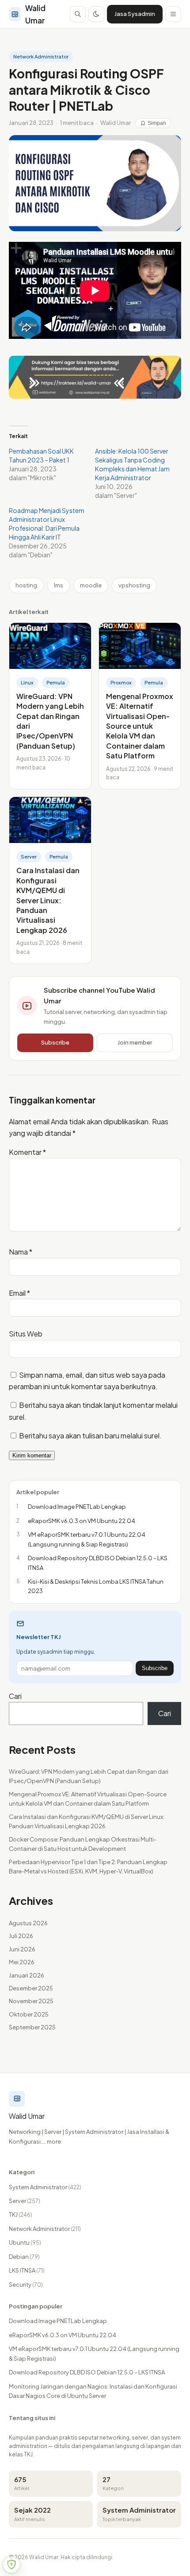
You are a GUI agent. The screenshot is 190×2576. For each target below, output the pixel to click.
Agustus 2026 (28, 1923)
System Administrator (45, 2187)
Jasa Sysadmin (135, 14)
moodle (91, 585)
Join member (135, 1042)
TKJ (21, 2215)
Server (29, 857)
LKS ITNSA (27, 2270)
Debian (24, 2257)
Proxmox (121, 682)
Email (19, 1293)
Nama (21, 1252)
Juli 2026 (21, 1936)
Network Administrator (41, 56)
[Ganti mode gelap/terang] (96, 14)
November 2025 (31, 2001)
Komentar (27, 1152)
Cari (15, 1696)
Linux (27, 682)
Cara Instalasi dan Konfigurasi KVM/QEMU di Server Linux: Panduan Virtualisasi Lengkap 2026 (48, 900)
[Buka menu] (173, 14)
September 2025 (32, 2027)
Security (26, 2285)
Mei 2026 (22, 1962)
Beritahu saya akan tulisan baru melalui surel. (90, 1436)
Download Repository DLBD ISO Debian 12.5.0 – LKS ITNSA (87, 2372)
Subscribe (55, 1042)
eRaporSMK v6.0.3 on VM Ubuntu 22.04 (63, 2335)
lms (59, 585)
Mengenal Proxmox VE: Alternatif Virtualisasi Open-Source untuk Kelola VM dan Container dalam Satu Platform (140, 726)
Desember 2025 (31, 1988)
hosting (26, 585)
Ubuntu (25, 2242)
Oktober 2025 (29, 2014)
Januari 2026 (27, 1975)
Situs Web (26, 1334)
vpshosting (134, 585)
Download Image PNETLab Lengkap (58, 2321)
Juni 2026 (22, 1949)
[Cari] (78, 14)
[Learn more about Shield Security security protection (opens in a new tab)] (11, 2564)
